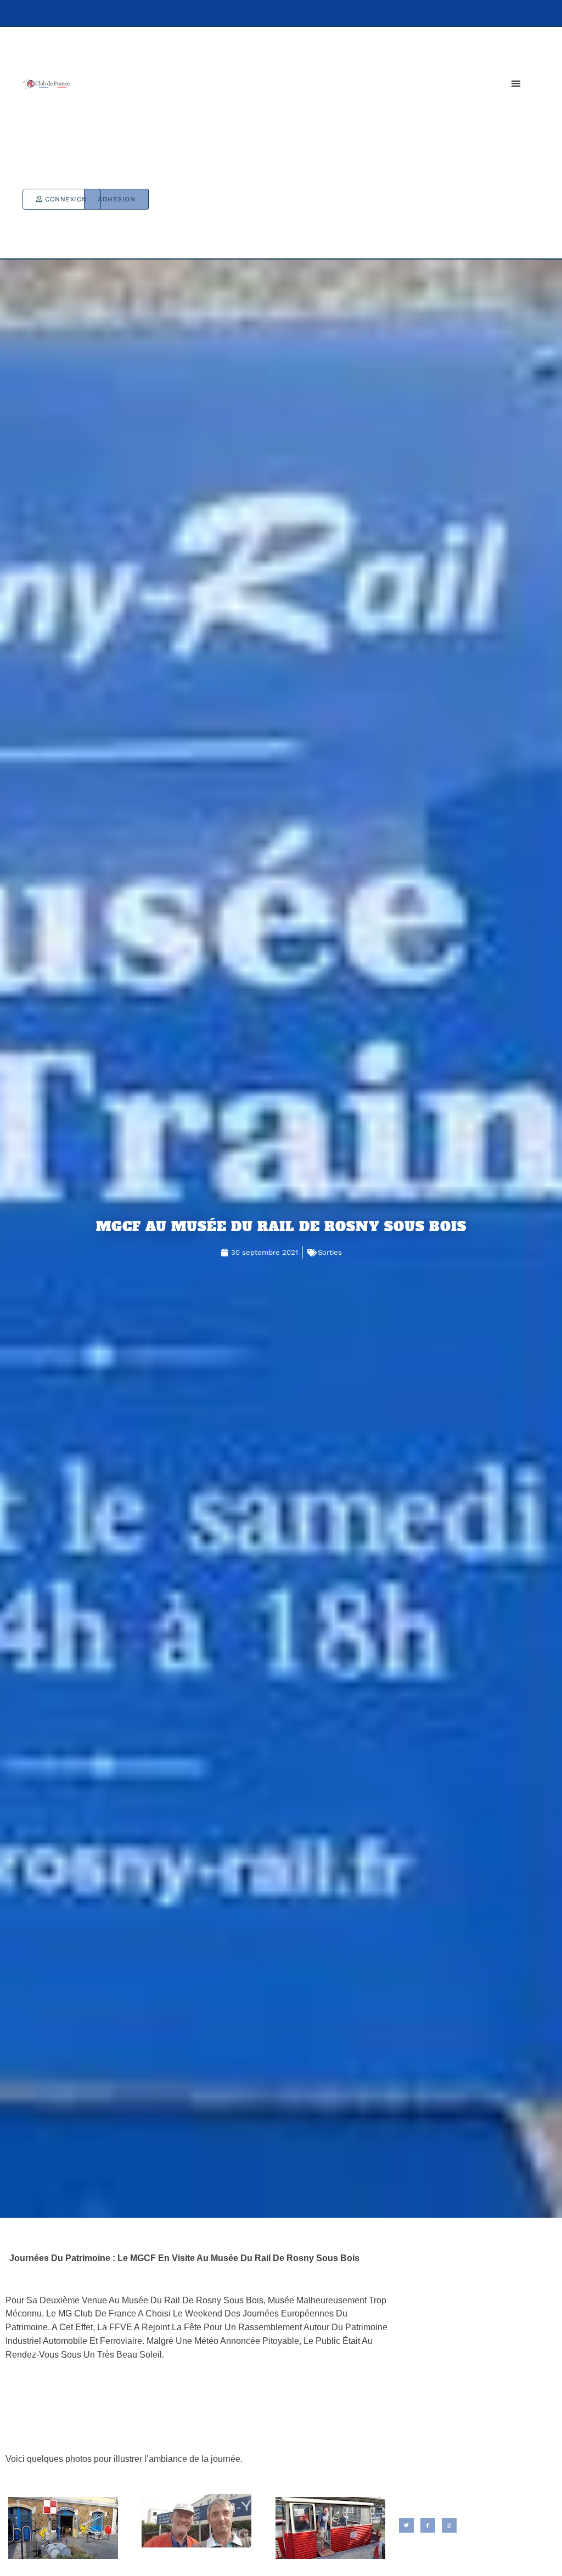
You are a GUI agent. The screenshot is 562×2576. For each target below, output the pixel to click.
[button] (516, 83)
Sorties (330, 1252)
